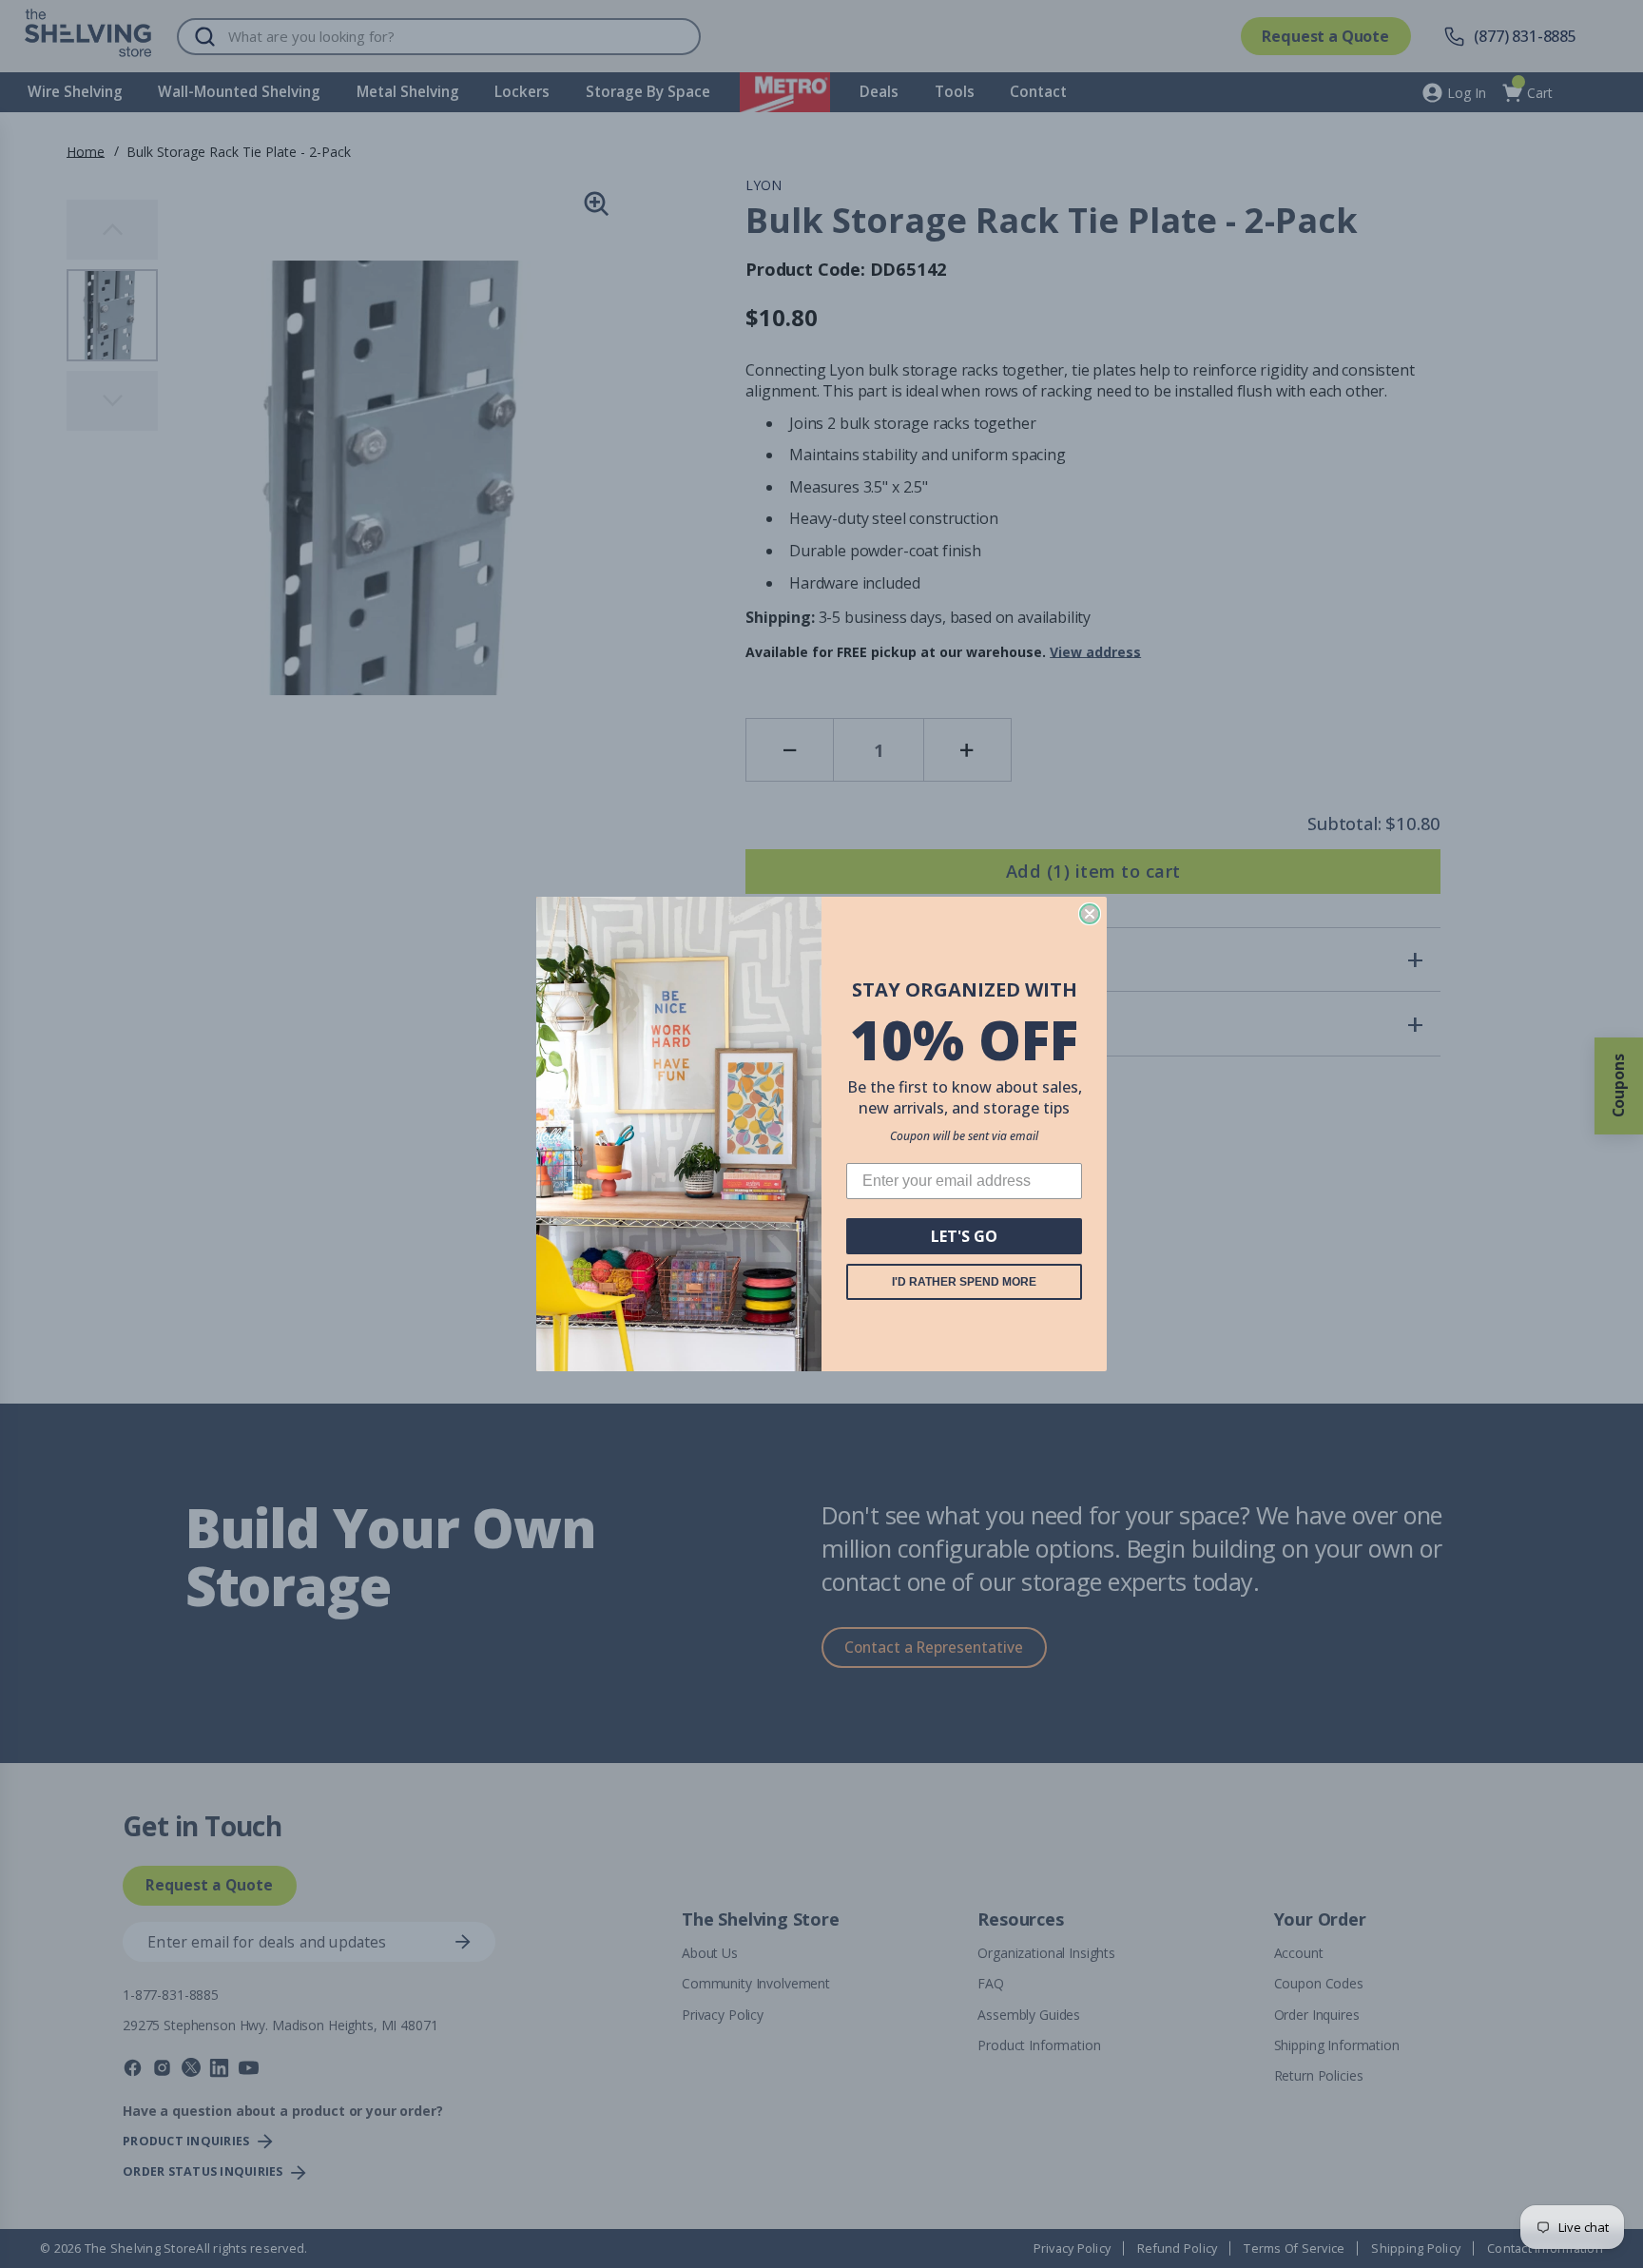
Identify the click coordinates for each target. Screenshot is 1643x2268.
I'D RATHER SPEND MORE (964, 1282)
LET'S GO (964, 1236)
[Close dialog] (1090, 914)
